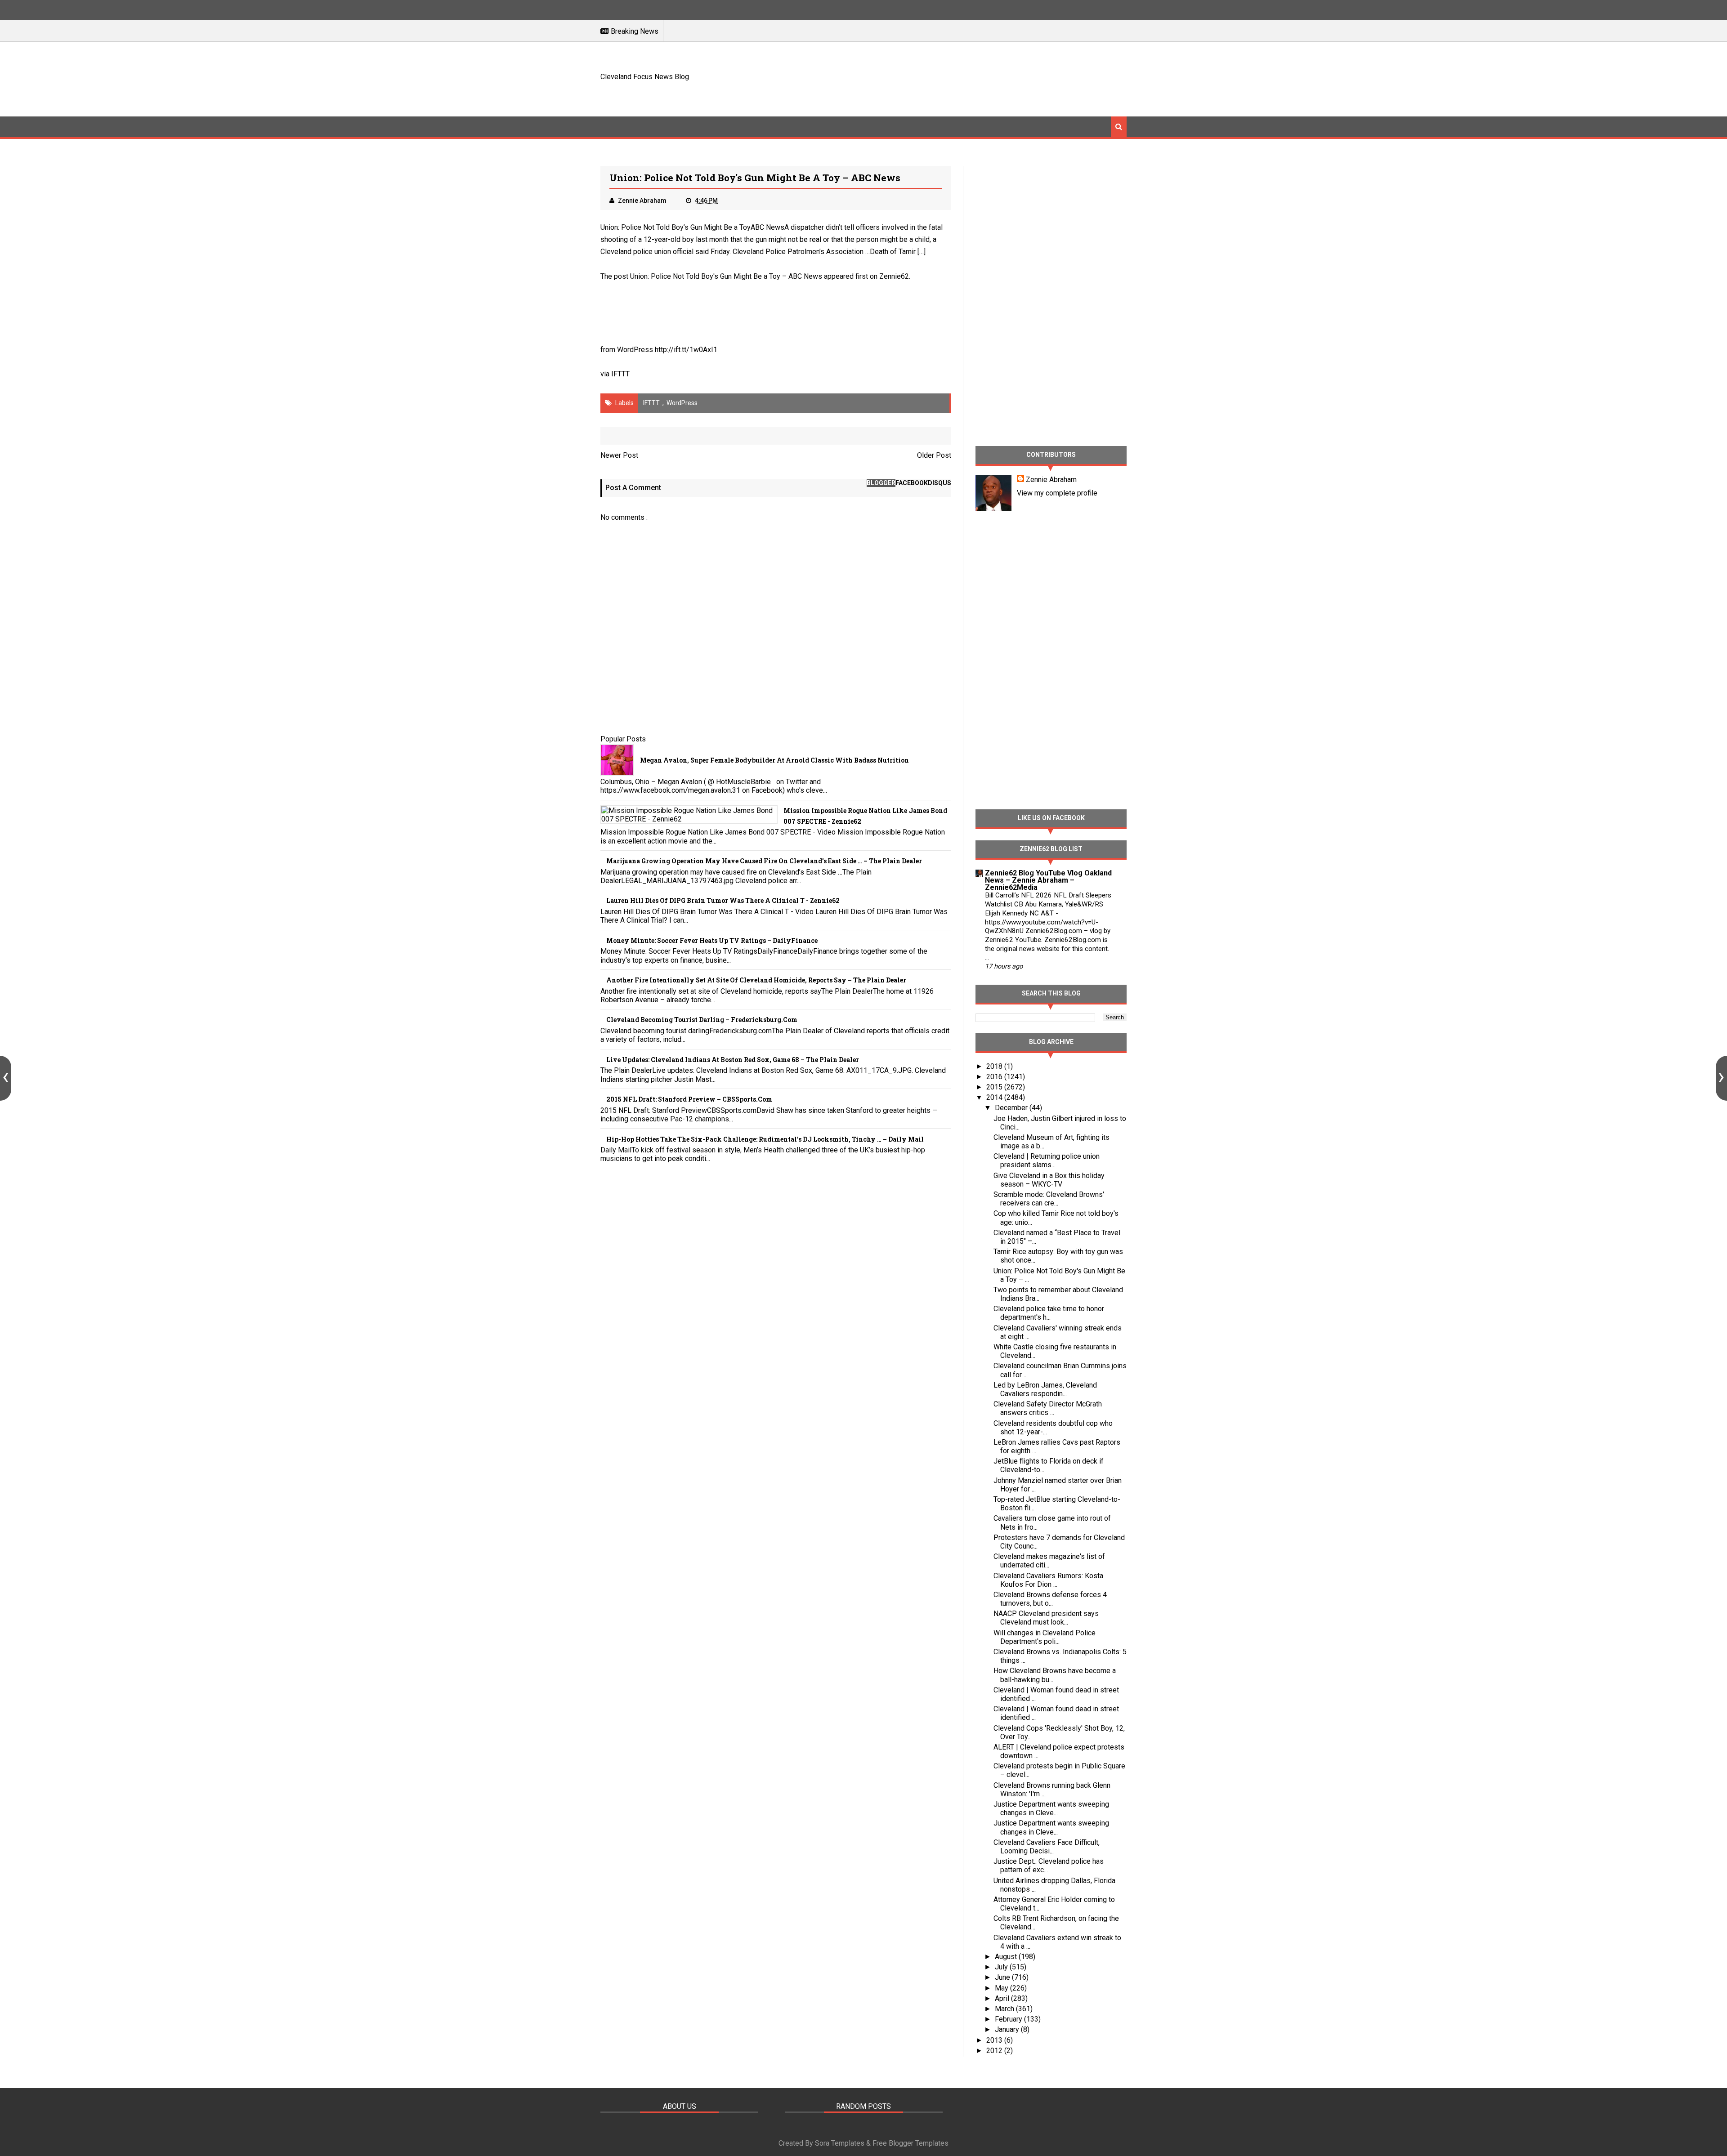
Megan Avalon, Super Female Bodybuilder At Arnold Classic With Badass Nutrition (774, 760)
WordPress (682, 403)
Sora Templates (840, 2143)
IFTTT (620, 374)
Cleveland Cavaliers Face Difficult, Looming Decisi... (1047, 1847)
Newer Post (619, 455)
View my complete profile (1057, 493)
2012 (995, 2051)
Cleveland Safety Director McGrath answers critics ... (1048, 1408)
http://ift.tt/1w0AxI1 (686, 350)
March (1005, 2009)
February (1009, 2019)
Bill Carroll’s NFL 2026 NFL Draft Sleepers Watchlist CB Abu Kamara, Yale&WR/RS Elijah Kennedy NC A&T (1048, 904)
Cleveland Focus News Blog (645, 77)
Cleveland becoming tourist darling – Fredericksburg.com (702, 1020)
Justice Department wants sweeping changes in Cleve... (1051, 1808)
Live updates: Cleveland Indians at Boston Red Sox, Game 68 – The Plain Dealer (733, 1060)
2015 (995, 1087)
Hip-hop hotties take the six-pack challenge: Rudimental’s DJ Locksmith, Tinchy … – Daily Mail (765, 1139)
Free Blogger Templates (910, 2143)
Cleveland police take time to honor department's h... (1049, 1313)
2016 (995, 1077)
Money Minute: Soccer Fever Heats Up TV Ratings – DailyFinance (712, 940)
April (1003, 1998)
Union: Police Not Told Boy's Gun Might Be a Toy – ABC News (726, 276)
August (1007, 1957)
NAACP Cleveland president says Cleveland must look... (1046, 1618)
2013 (995, 2040)
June (1003, 1977)
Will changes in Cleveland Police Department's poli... (1045, 1637)
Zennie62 (894, 276)
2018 (995, 1066)
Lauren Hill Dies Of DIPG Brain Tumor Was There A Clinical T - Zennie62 (723, 900)
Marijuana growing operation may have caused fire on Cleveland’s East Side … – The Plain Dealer (764, 861)
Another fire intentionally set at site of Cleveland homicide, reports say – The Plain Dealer (756, 980)
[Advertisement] (963, 78)
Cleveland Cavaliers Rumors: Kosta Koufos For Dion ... (1048, 1580)
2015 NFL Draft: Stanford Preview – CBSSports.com (689, 1099)
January (1008, 2029)
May (1002, 1988)
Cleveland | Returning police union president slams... (1047, 1161)
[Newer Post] (6, 1078)
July (1002, 1967)
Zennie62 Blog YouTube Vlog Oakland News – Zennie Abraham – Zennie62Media (1048, 880)
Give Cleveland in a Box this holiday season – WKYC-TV (1049, 1180)
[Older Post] (1721, 1078)
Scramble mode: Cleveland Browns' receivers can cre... (1049, 1199)
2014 (995, 1097)
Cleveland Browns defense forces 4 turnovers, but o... (1050, 1599)
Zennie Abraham (1051, 480)
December (1012, 1108)
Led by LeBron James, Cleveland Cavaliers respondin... (1045, 1389)
